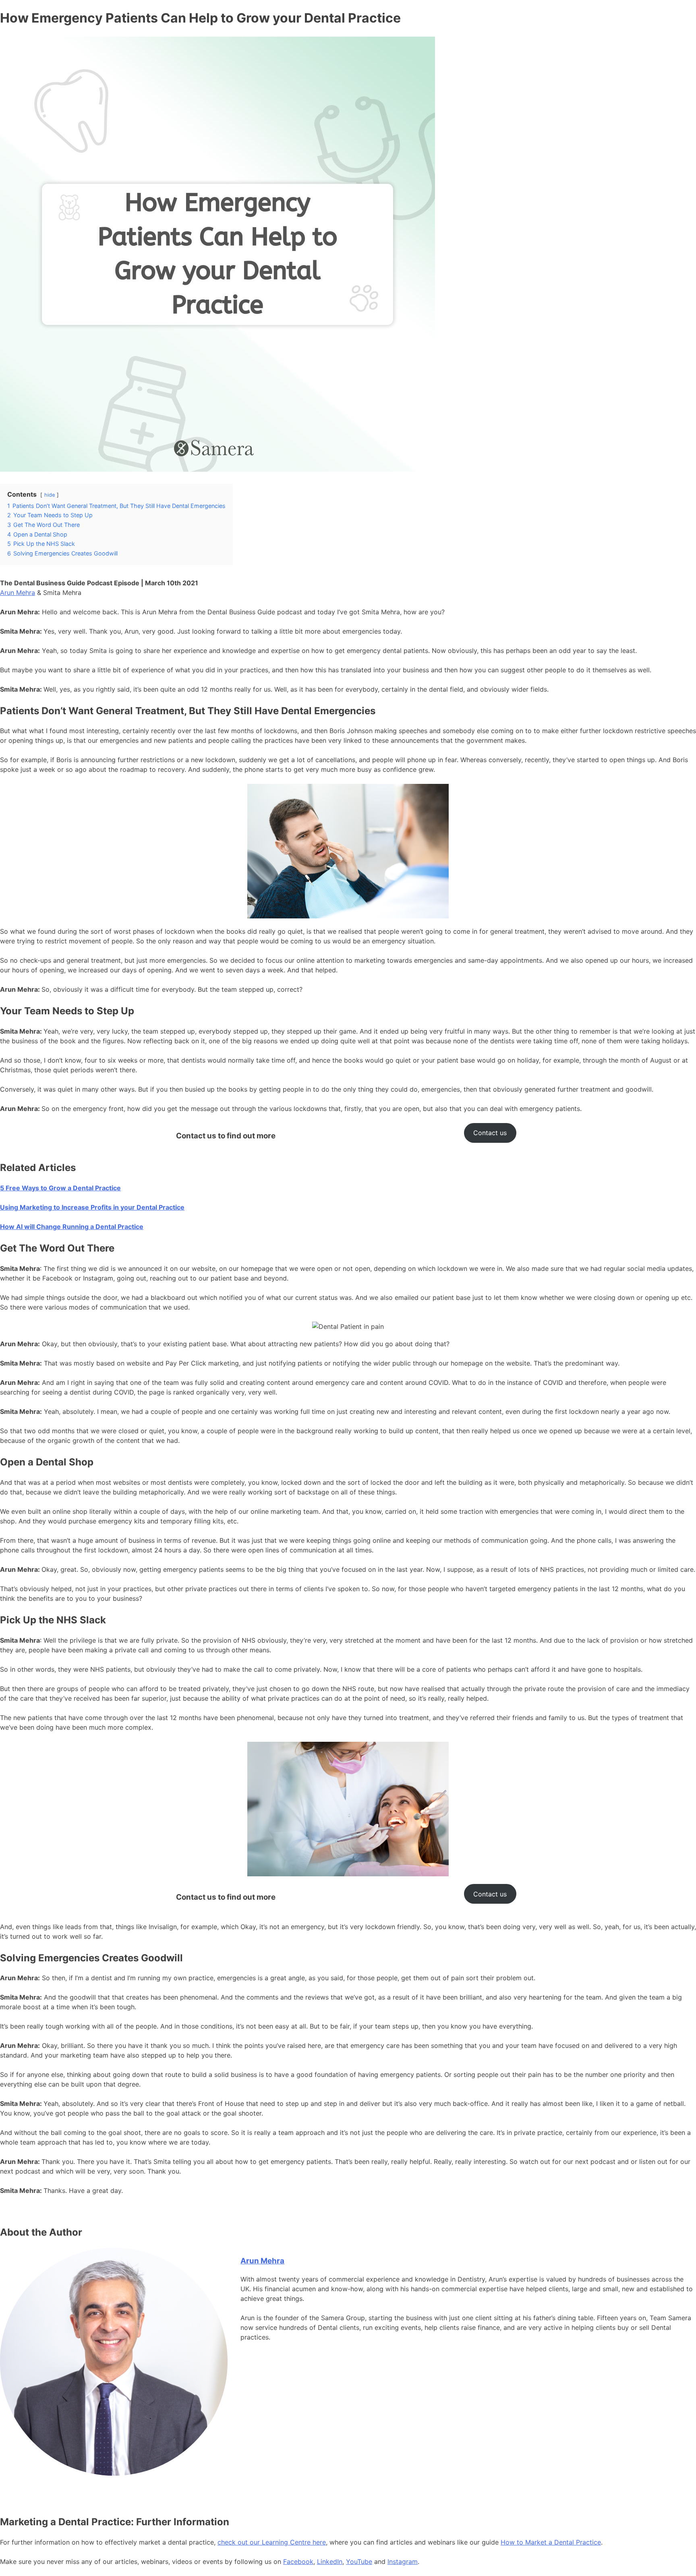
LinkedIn (330, 2561)
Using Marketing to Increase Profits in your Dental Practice (92, 1207)
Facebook (298, 2561)
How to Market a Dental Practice (551, 2542)
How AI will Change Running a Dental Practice (72, 1227)
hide (50, 495)
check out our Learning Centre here (272, 2542)
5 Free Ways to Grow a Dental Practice (60, 1188)
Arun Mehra (18, 593)
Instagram (403, 2561)
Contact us (490, 1133)
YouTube (359, 2561)
